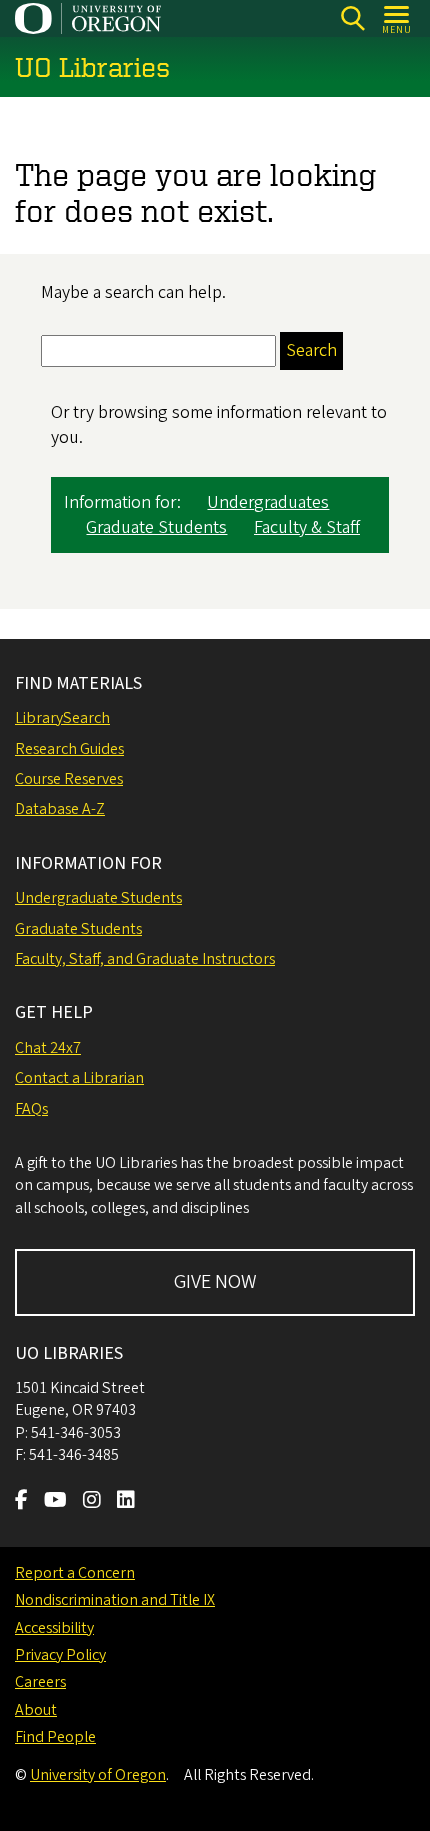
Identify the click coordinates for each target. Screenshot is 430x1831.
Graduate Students (156, 527)
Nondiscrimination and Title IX (115, 1600)
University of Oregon (98, 1775)
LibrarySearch (62, 718)
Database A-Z (60, 809)
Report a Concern (75, 1573)
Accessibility (54, 1628)
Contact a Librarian (79, 1078)
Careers (40, 1682)
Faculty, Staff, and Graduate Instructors (145, 959)
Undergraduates (268, 502)
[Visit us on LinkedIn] (126, 1502)
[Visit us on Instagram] (92, 1502)
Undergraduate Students (98, 898)
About (36, 1710)
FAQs (31, 1109)
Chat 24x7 (48, 1048)
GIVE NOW (215, 1282)
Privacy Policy (60, 1655)
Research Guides (69, 749)
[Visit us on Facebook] (21, 1502)
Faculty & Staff (307, 527)
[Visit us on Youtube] (55, 1502)
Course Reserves (69, 779)
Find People (55, 1737)
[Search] (352, 18)
